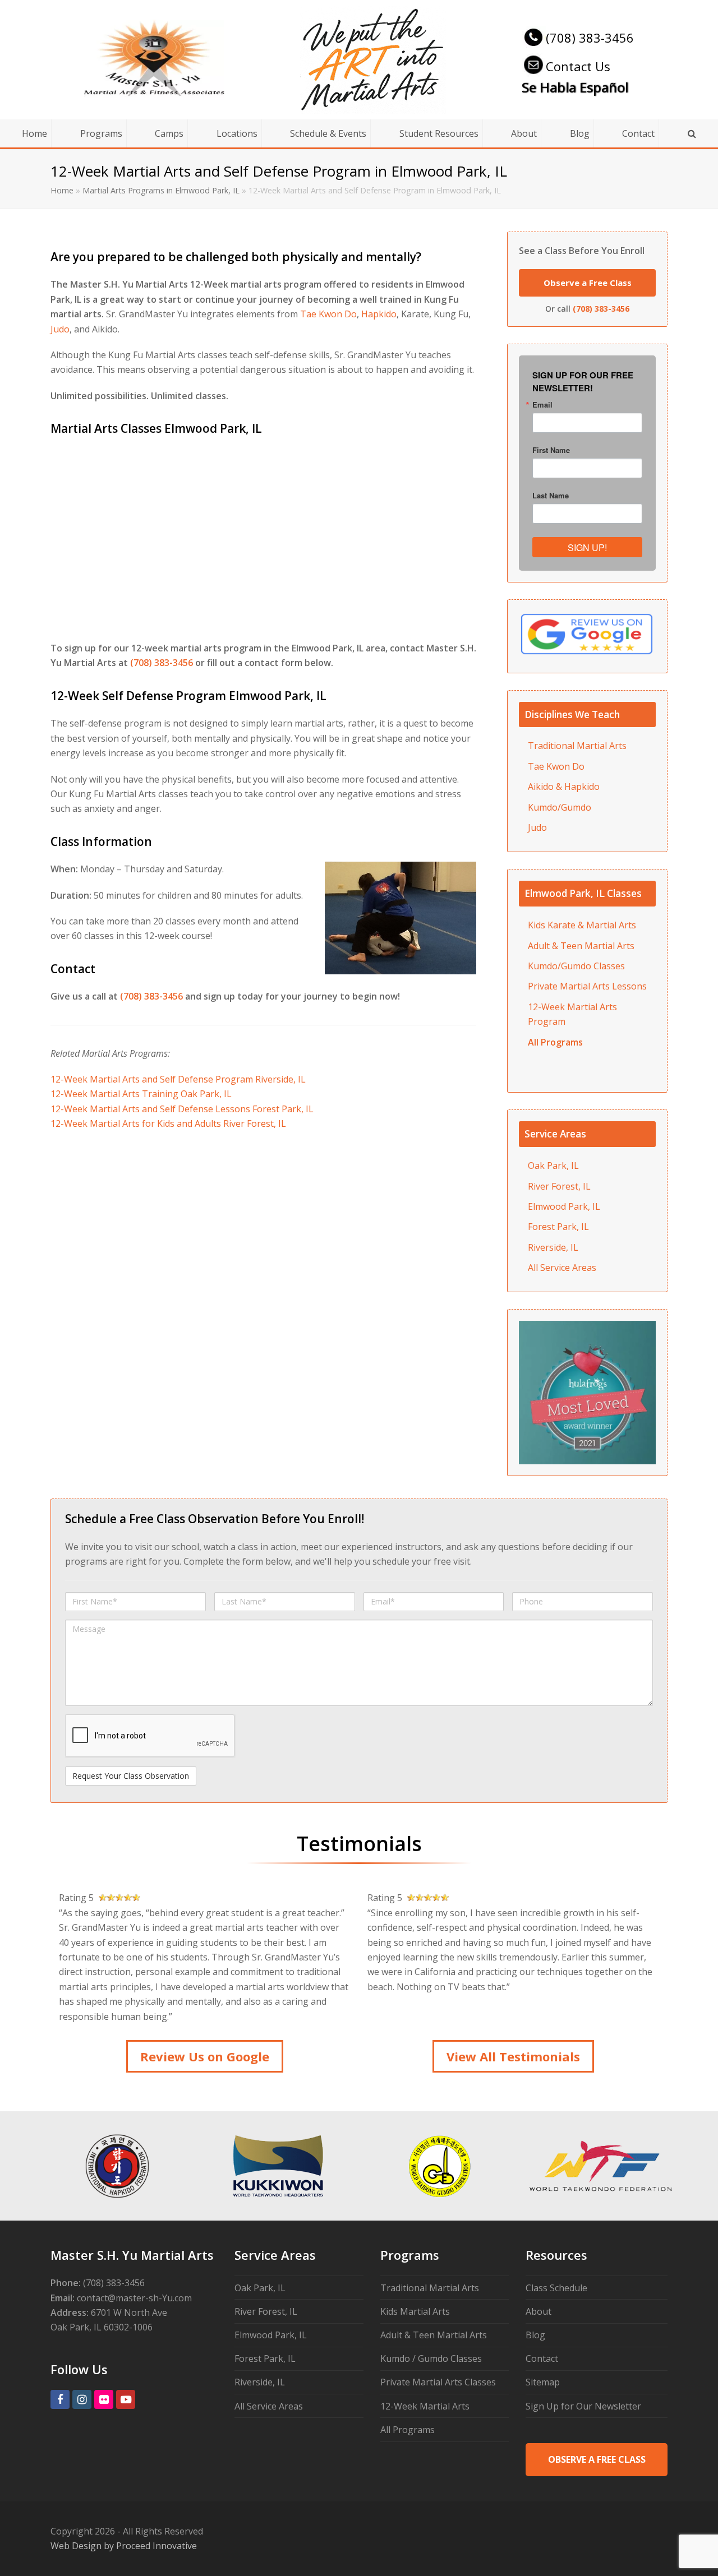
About (538, 2311)
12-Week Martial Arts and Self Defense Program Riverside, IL (178, 1079)
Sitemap (543, 2382)
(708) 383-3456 (590, 38)
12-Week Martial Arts (425, 2406)
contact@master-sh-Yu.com (134, 2298)
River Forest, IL (559, 1186)
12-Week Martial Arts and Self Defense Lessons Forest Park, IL (182, 1109)
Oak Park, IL (553, 1166)
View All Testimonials (513, 2056)
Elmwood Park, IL (564, 1206)
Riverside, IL (553, 1247)
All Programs (408, 2430)
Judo (60, 329)
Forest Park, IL (558, 1227)
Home (62, 190)
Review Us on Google (205, 2056)
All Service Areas (562, 1268)
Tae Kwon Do (328, 314)
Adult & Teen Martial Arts (434, 2335)
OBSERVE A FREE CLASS (597, 2459)
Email (542, 404)
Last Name (551, 495)
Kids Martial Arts (415, 2311)
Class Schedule (556, 2288)
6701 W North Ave (129, 2313)
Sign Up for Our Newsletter (583, 2406)
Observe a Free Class (588, 283)
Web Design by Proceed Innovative (124, 2546)
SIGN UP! (587, 547)
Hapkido (379, 314)
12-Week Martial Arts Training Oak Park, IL (141, 1094)
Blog (535, 2335)
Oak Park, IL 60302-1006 (102, 2327)
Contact (542, 2358)
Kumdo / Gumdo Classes (431, 2358)
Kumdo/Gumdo (560, 807)
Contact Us (578, 66)
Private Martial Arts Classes (438, 2382)
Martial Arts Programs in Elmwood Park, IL (161, 190)
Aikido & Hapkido (564, 787)
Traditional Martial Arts (577, 746)
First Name (551, 450)
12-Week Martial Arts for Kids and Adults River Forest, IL (168, 1123)
